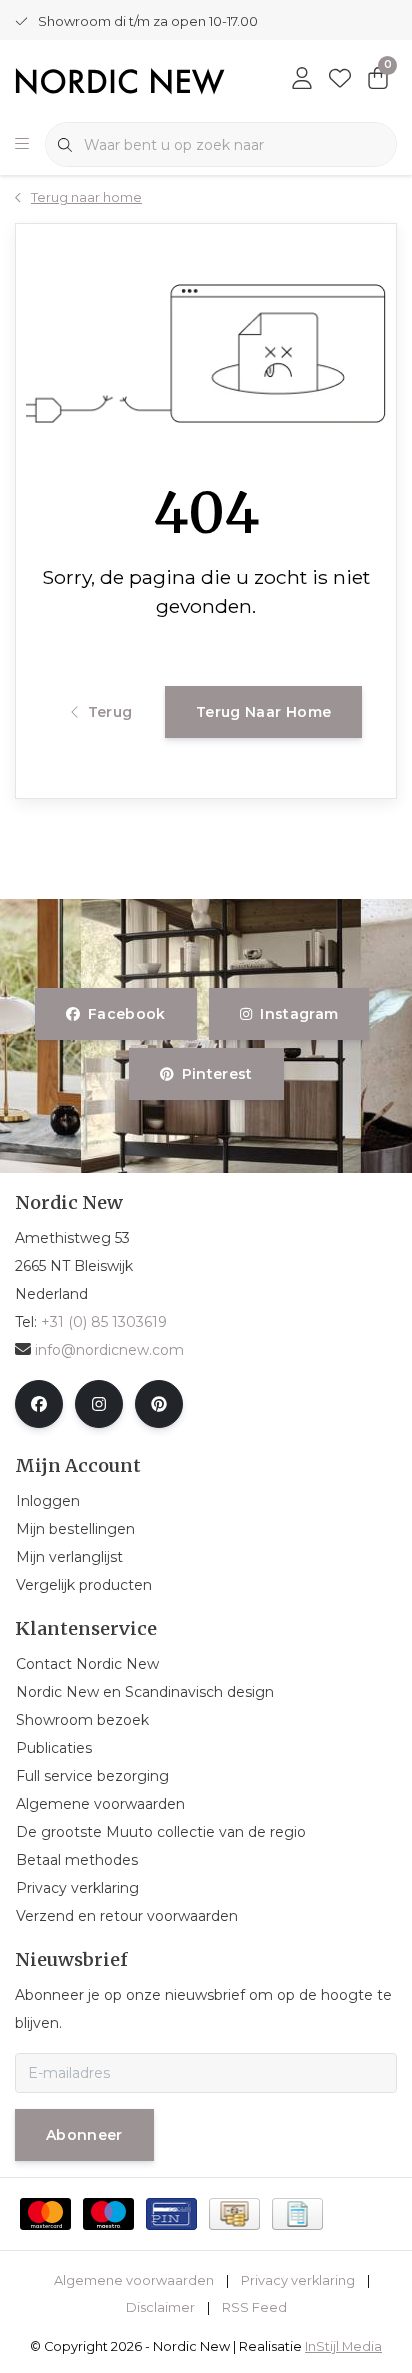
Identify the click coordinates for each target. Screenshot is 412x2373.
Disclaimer (160, 2307)
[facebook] (39, 1404)
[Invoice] (297, 2214)
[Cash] (234, 2214)
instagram (299, 1014)
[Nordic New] (120, 79)
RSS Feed (254, 2307)
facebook (127, 1014)
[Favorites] (340, 80)
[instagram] (99, 1404)
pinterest (216, 1074)
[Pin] (171, 2214)
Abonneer (84, 2135)
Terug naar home (263, 712)
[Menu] (22, 145)
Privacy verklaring (298, 2280)
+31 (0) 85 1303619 (104, 1322)
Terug (109, 712)
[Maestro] (108, 2214)
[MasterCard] (45, 2214)
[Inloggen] (302, 80)
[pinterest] (159, 1404)
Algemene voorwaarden (134, 2280)
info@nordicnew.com (109, 1350)
